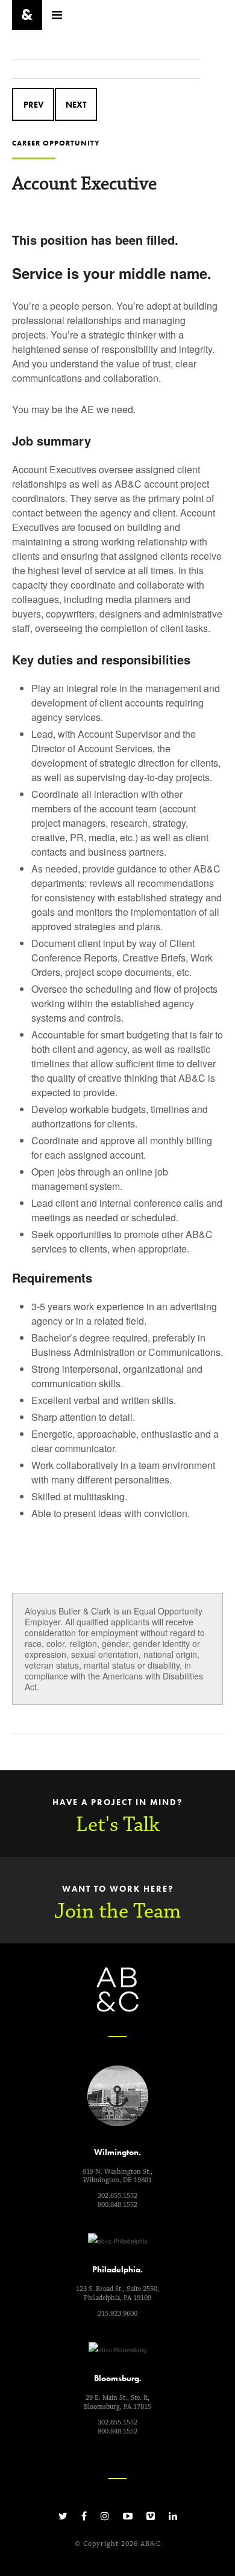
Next (76, 105)
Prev (33, 105)
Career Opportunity (56, 143)
